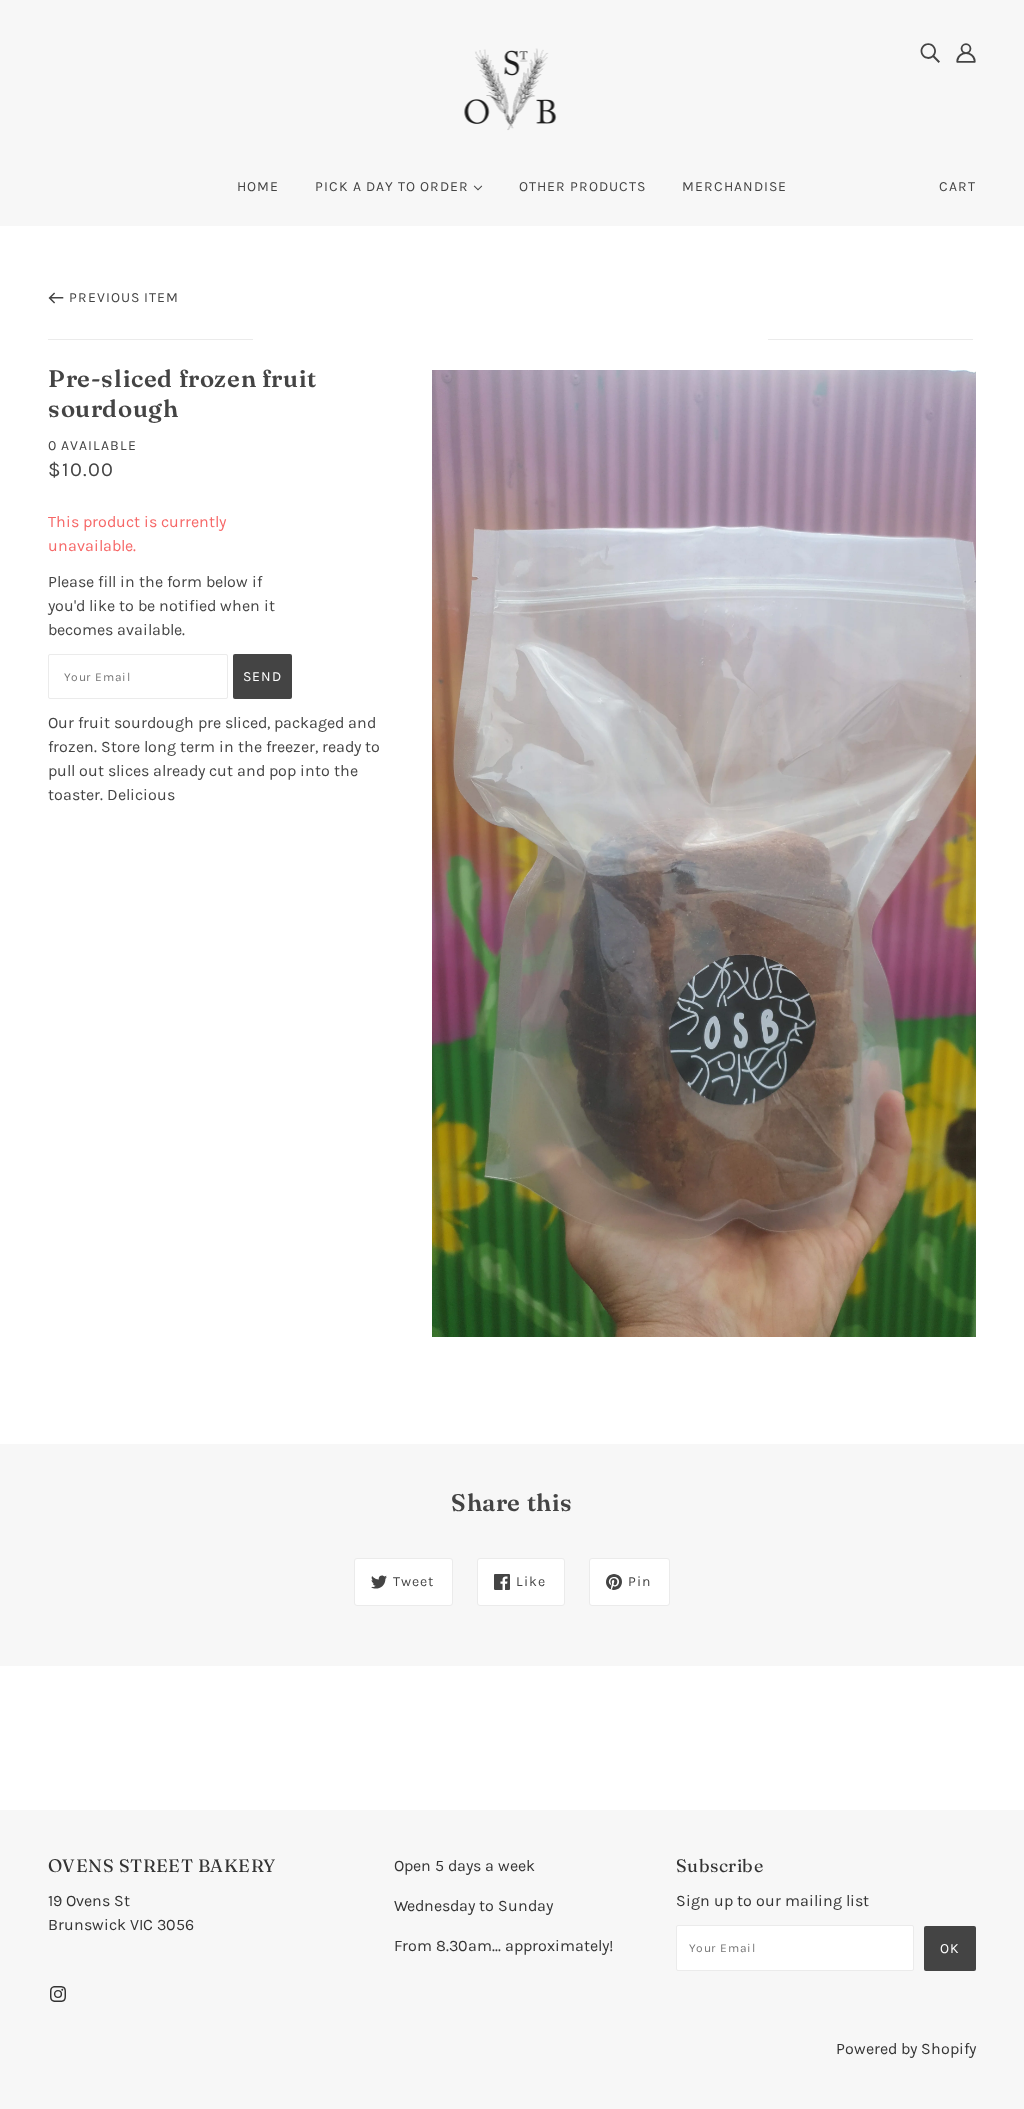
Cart (957, 186)
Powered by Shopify (906, 2048)
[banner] (512, 88)
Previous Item (124, 297)
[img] (930, 52)
